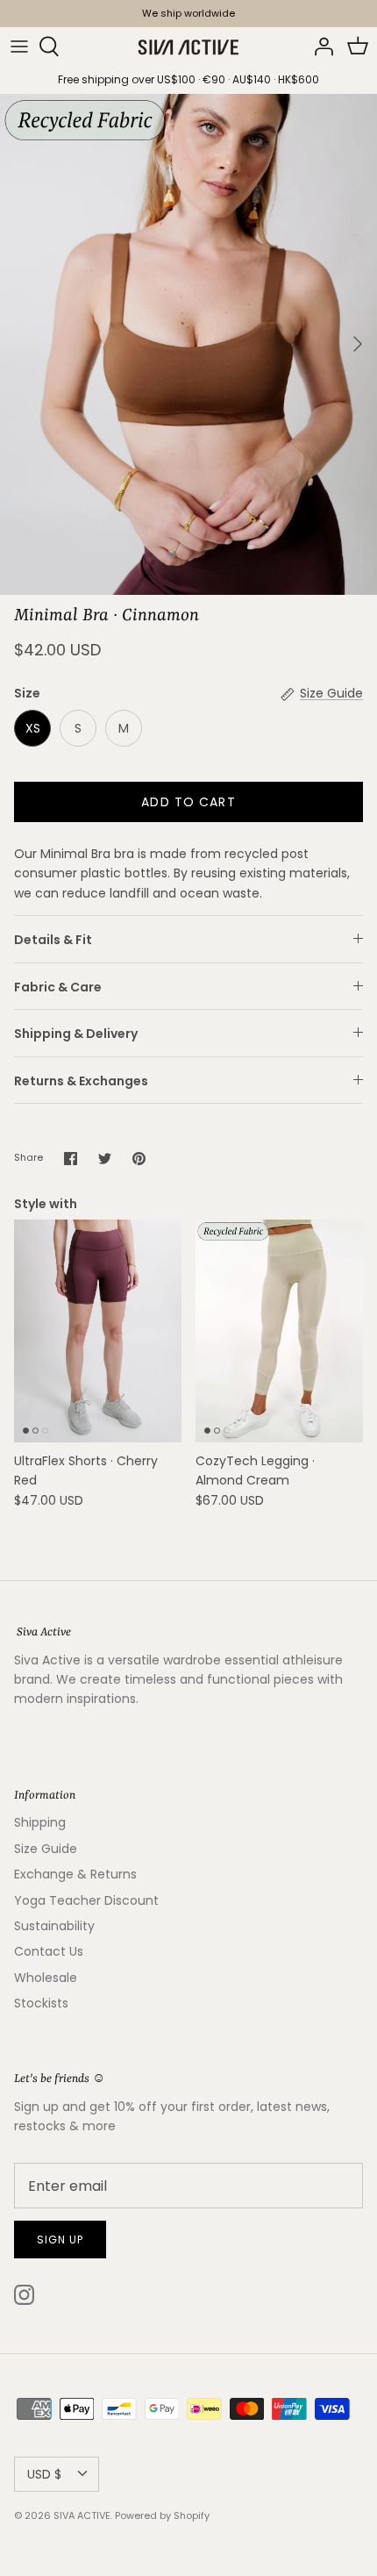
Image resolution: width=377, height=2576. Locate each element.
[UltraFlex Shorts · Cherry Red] (98, 1331)
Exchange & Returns (75, 1874)
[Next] (358, 344)
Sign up (60, 2240)
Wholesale (46, 1978)
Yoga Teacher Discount (86, 1900)
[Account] (319, 47)
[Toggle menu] (19, 47)
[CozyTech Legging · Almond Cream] (279, 1331)
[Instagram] (24, 2295)
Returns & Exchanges (81, 1081)
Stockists (41, 2003)
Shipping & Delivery (76, 1034)
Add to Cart (188, 802)
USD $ (44, 2474)
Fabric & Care (58, 987)
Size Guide (46, 1849)
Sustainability (54, 1926)
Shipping (40, 1822)
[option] (188, 344)
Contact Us (49, 1951)
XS (33, 728)
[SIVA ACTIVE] (188, 47)
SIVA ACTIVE (82, 2515)
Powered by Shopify (162, 2515)
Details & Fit (53, 940)
